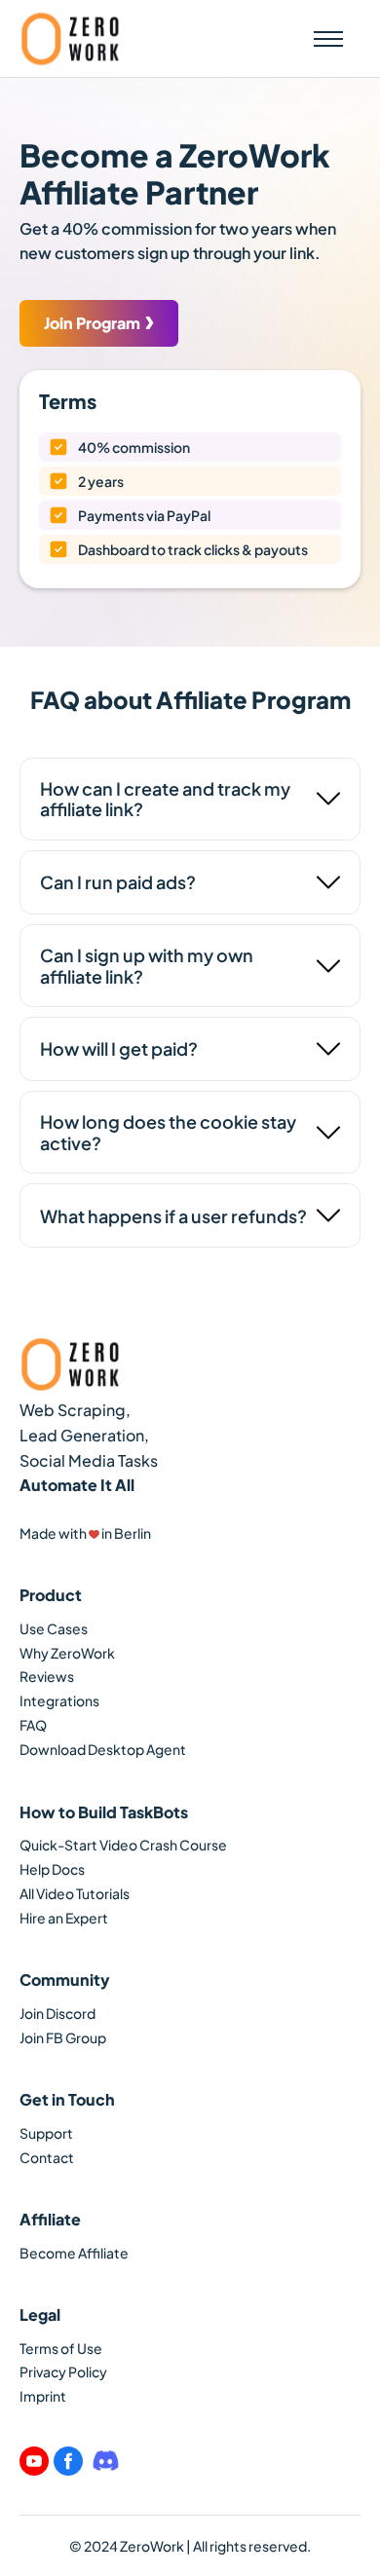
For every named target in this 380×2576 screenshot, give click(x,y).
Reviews (47, 1676)
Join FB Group (63, 2037)
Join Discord (57, 2013)
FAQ (33, 1725)
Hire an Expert (64, 1918)
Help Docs (52, 1869)
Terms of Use (61, 2348)
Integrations (59, 1700)
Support (46, 2133)
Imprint (43, 2396)
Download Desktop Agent (103, 1749)
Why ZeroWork (67, 1653)
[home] (70, 38)
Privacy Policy (63, 2371)
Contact (47, 2157)
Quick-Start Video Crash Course (123, 1845)
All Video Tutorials (75, 1893)
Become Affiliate (74, 2253)
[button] (328, 38)
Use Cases (54, 1628)
